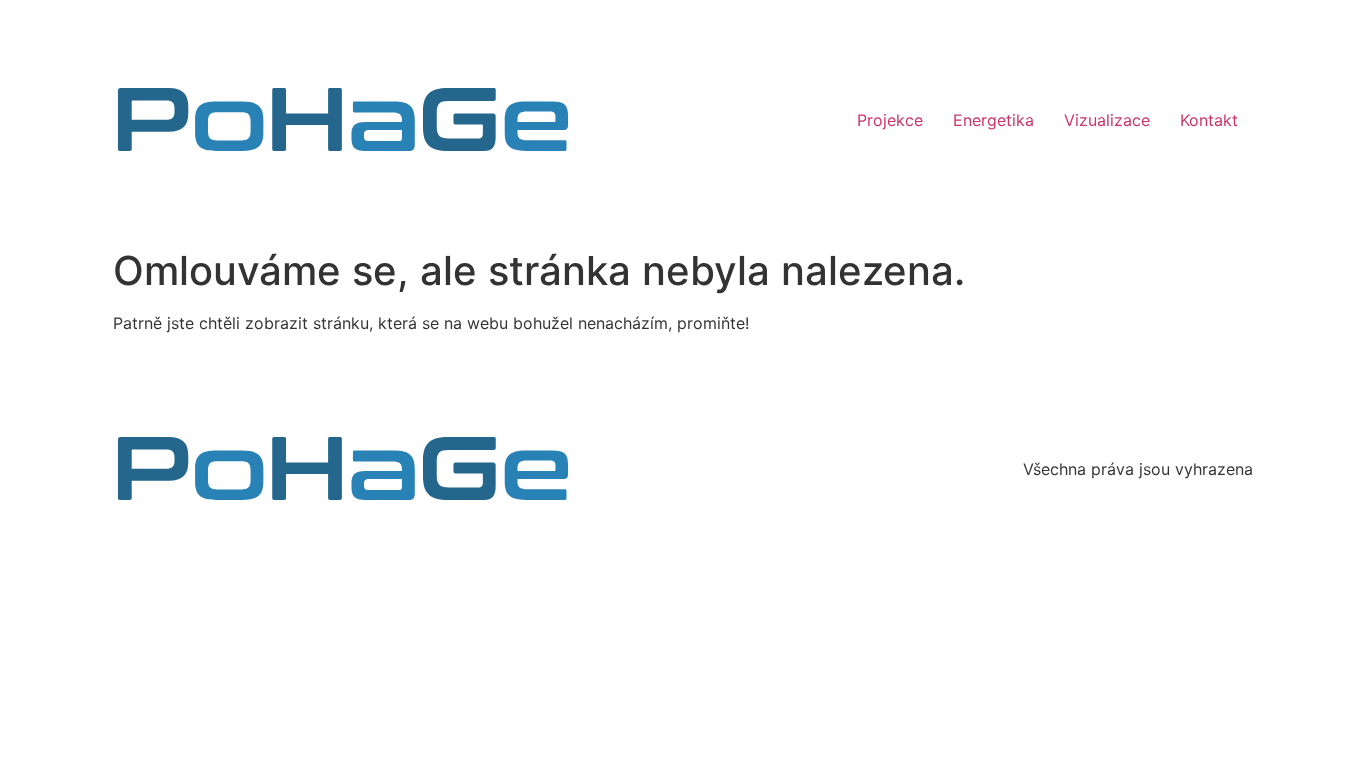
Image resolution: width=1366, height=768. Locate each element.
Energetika (993, 120)
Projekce (890, 120)
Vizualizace (1107, 120)
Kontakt (1209, 120)
